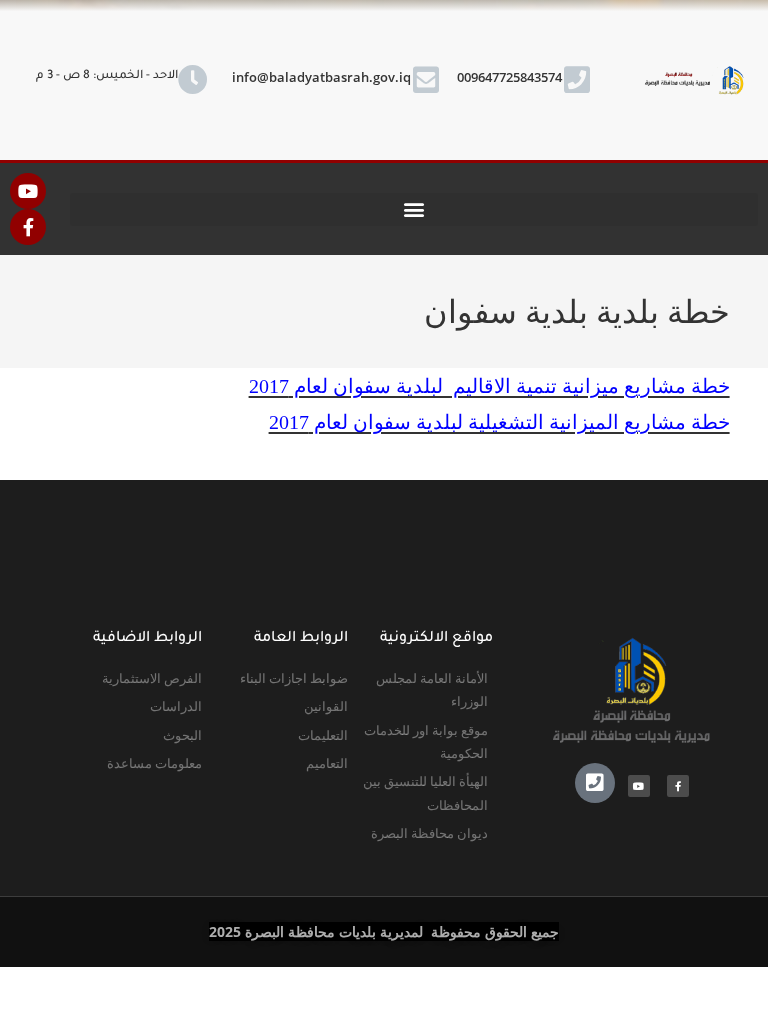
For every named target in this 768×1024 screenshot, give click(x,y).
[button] (414, 209)
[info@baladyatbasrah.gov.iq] (426, 80)
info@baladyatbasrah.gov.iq (321, 77)
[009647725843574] (577, 80)
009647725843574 (509, 77)
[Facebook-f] (28, 227)
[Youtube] (28, 191)
